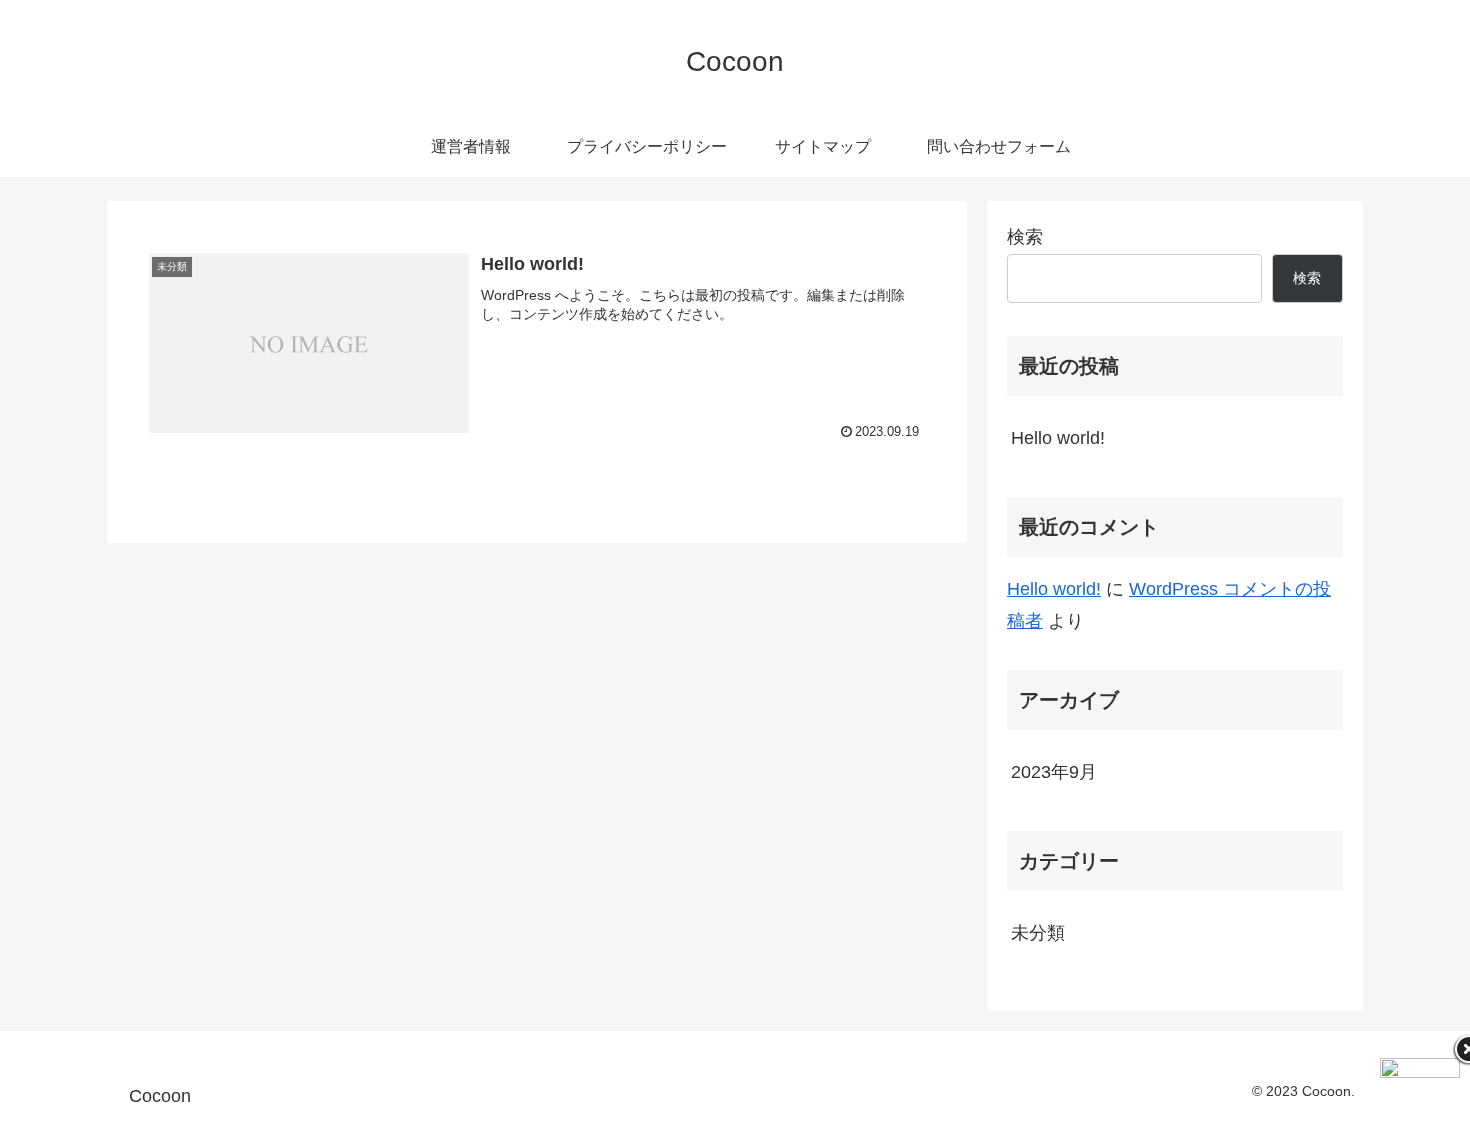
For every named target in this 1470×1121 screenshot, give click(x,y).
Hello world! (1058, 438)
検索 (1025, 237)
